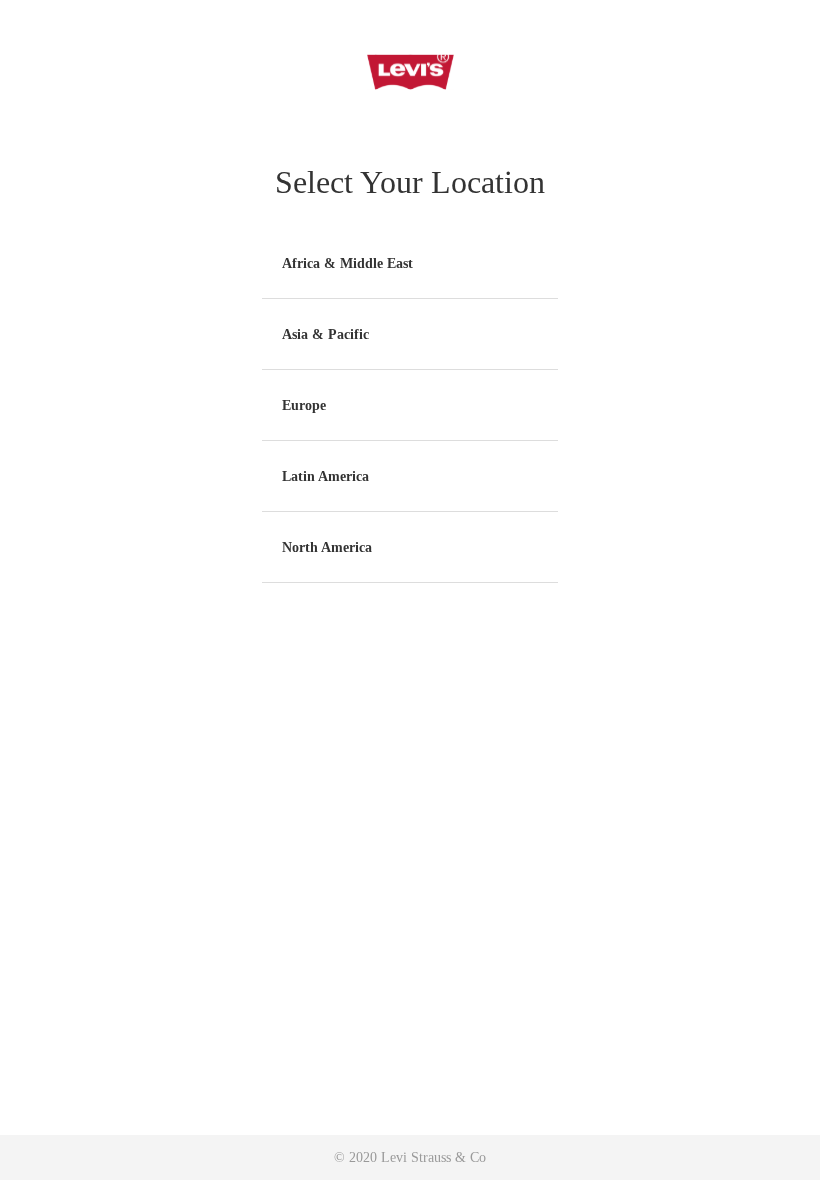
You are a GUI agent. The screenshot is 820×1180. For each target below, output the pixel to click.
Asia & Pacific (325, 334)
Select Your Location (410, 182)
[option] (409, 263)
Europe (304, 405)
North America (327, 547)
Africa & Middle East (347, 263)
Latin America (325, 476)
